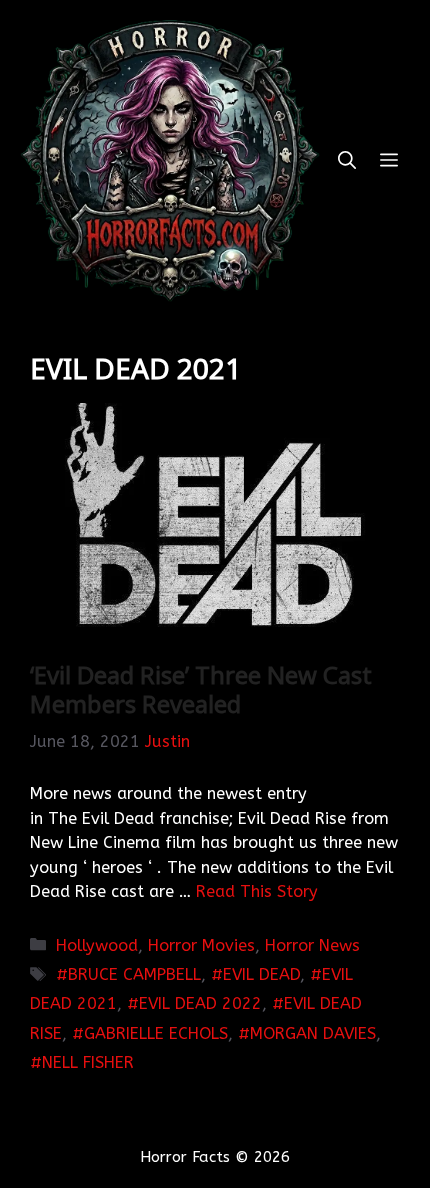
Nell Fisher (88, 1062)
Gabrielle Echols (156, 1033)
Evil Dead (261, 974)
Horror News (312, 945)
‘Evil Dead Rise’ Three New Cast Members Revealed (201, 689)
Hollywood (97, 945)
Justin (167, 741)
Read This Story (257, 891)
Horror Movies (201, 945)
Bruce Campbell (134, 974)
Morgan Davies (313, 1033)
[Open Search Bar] (347, 160)
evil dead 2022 (200, 1003)
